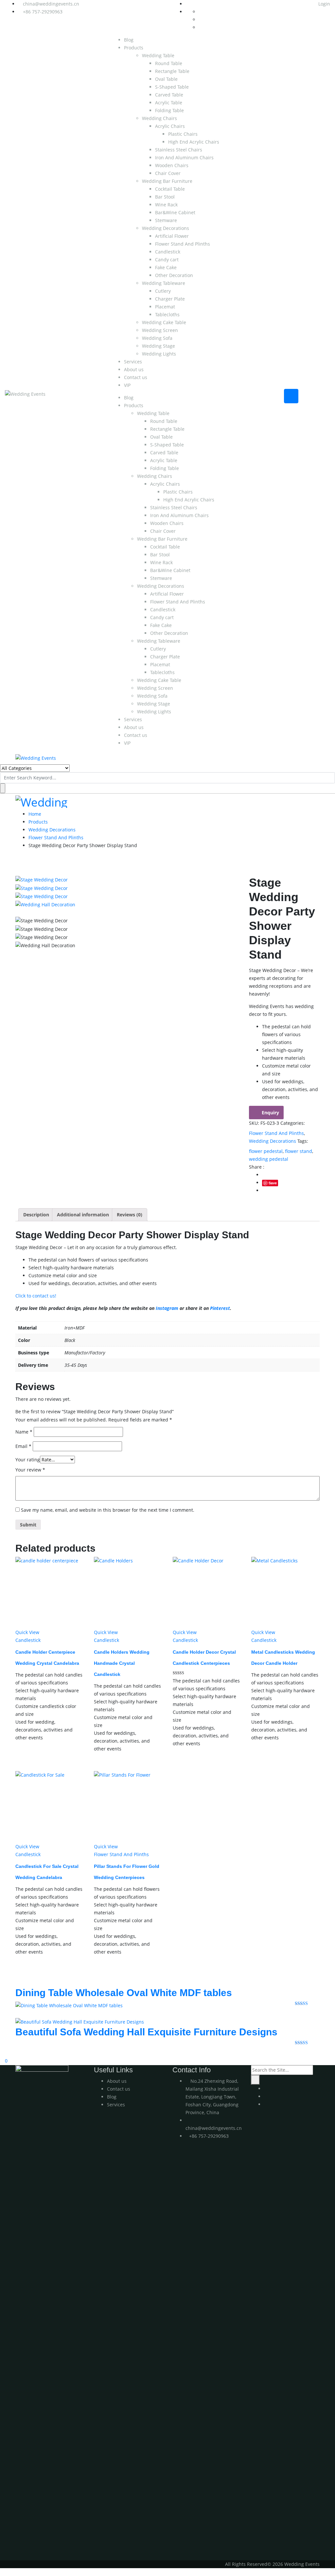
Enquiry (270, 1113)
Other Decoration (174, 275)
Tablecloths (167, 314)
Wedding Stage (159, 346)
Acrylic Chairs (170, 126)
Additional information (83, 1215)
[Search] (255, 2080)
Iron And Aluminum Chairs (184, 157)
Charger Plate (170, 299)
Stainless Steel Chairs (179, 150)
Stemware (166, 220)
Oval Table (166, 79)
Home (35, 814)
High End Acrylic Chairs (194, 142)
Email (23, 1446)
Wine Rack (166, 205)
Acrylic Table (169, 103)
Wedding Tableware (164, 283)
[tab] (36, 1215)
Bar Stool (165, 197)
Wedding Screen (160, 330)
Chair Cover (168, 173)
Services (133, 362)
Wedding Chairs (159, 118)
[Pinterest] (266, 2104)
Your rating (28, 1460)
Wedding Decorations (166, 228)
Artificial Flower (172, 236)
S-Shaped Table (172, 87)
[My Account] (2, 2053)
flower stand (299, 1151)
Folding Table (169, 110)
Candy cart (167, 260)
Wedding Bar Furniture (167, 181)
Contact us (136, 377)
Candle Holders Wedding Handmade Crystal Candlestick (122, 1663)
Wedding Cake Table (164, 322)
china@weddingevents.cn (51, 4)
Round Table (169, 63)
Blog (129, 40)
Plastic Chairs (183, 134)
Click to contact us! (36, 1296)
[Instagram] (266, 2096)
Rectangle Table (172, 71)
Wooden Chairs (172, 165)
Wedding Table (158, 55)
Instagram (167, 1308)
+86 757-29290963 (43, 12)
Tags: (303, 1141)
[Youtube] (266, 2089)
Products (134, 48)
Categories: (293, 1123)
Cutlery (163, 291)
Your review (30, 1470)
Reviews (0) (130, 1215)
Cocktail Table (170, 189)
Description (36, 1215)
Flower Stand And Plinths (183, 244)
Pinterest (220, 1308)
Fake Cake (166, 267)
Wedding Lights (159, 354)
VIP (127, 385)
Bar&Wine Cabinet (175, 212)
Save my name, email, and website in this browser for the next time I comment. (108, 1510)
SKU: (254, 1123)
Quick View (27, 1632)
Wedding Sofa (157, 338)
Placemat (165, 307)
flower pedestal (266, 1151)
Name (24, 1432)
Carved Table (169, 95)
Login (324, 4)
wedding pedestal (269, 1159)
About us (134, 369)
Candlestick (168, 252)
